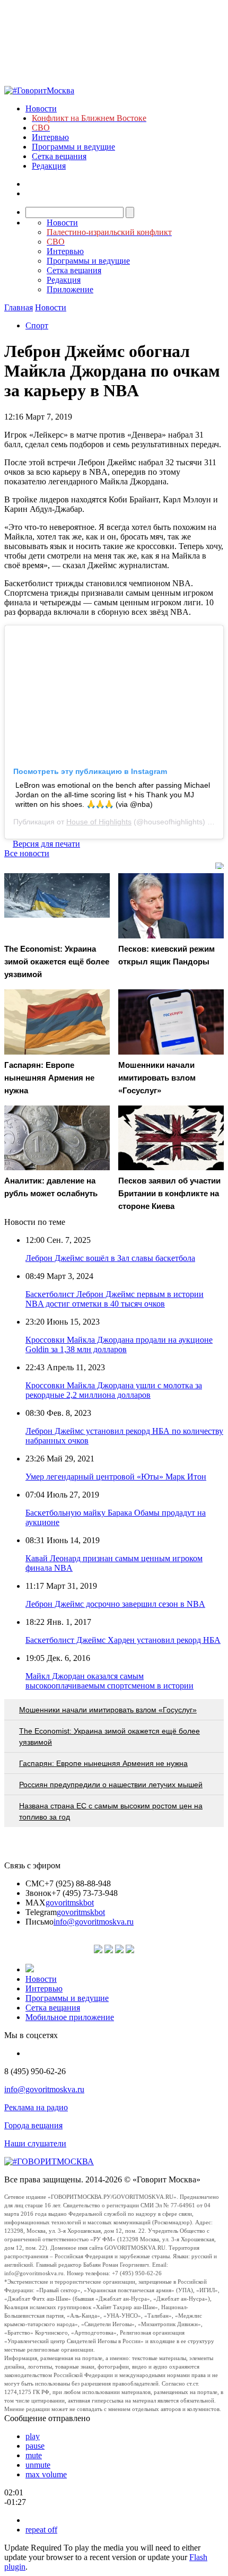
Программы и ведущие (73, 147)
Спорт (37, 325)
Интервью (50, 137)
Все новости (27, 853)
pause (35, 2446)
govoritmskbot (70, 1903)
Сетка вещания (59, 156)
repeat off (41, 2530)
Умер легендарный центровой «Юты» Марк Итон (116, 1477)
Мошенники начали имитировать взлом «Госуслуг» (108, 1710)
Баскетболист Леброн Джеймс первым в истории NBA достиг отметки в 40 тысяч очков (115, 1299)
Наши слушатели (35, 2143)
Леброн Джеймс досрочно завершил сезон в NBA (115, 1604)
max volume (46, 2474)
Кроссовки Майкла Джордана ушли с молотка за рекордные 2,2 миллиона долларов (114, 1390)
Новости (41, 108)
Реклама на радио (36, 2107)
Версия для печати (46, 844)
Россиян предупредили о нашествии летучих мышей (111, 1785)
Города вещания (33, 2125)
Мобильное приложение (70, 2017)
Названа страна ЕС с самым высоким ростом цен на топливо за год (111, 1811)
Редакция (49, 166)
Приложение (70, 289)
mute (34, 2455)
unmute (38, 2465)
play (33, 2436)
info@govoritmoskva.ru (94, 1922)
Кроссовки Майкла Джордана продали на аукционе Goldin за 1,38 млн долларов (119, 1344)
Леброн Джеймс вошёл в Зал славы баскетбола (110, 1258)
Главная (19, 307)
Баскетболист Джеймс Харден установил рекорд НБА (123, 1640)
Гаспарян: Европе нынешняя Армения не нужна (103, 1763)
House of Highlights (99, 822)
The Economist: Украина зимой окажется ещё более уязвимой (109, 1737)
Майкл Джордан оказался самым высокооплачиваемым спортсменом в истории (109, 1681)
